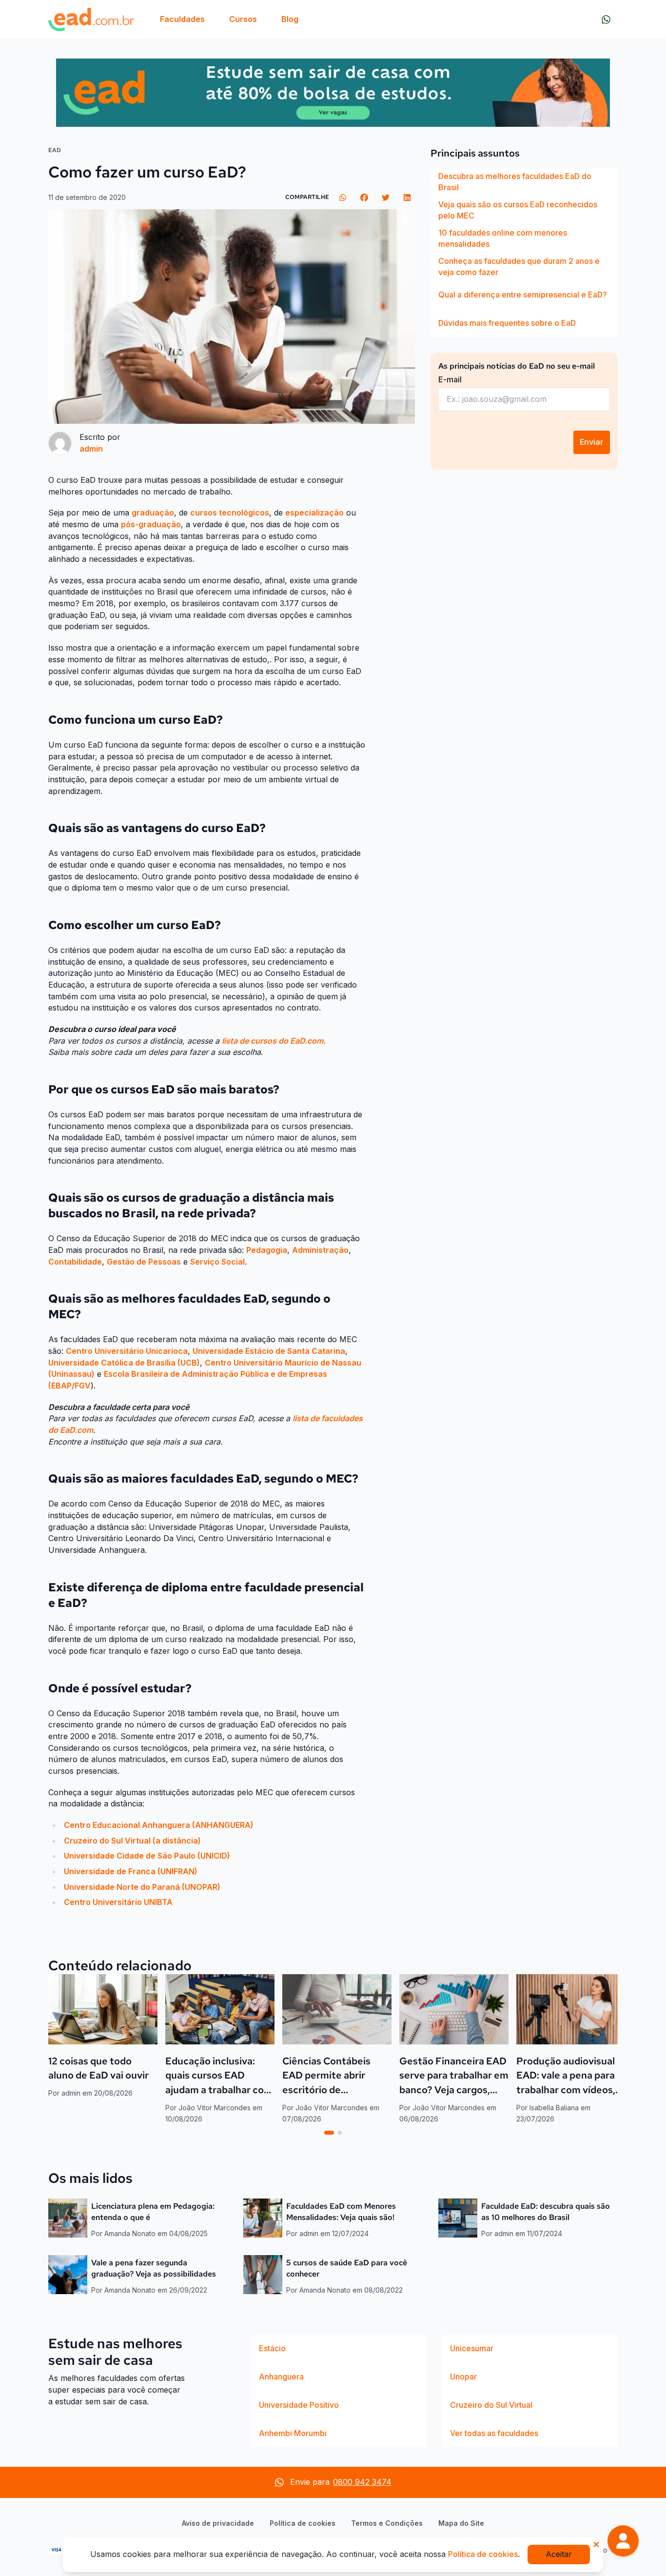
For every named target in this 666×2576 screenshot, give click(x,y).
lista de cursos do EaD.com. (274, 1041)
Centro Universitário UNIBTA (118, 1902)
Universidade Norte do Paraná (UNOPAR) (142, 1887)
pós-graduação (151, 524)
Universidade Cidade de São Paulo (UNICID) (147, 1856)
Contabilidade (75, 1262)
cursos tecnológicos (230, 513)
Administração (320, 1250)
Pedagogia (267, 1250)
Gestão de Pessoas (144, 1262)
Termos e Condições (387, 2523)
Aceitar (559, 2554)
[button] (623, 2541)
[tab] (329, 2133)
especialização (314, 513)
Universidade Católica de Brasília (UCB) (124, 1363)
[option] (524, 182)
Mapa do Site (461, 2523)
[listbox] (524, 253)
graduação (153, 513)
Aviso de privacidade (218, 2523)
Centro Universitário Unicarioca (127, 1351)
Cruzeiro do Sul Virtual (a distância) (132, 1841)
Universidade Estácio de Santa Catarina (269, 1351)
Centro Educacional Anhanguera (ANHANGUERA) (159, 1825)
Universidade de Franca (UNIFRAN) (131, 1871)
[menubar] (229, 20)
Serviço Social (217, 1262)
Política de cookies (303, 2523)
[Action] (333, 93)
